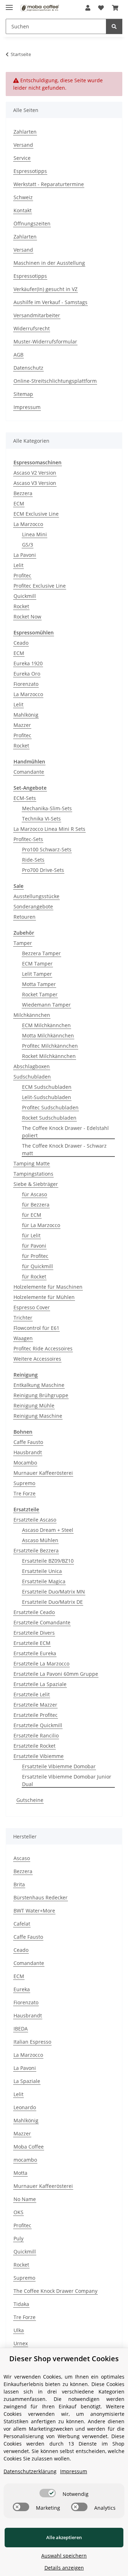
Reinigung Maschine (38, 1416)
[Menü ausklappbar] (9, 4)
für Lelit (31, 1235)
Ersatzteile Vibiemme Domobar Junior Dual (67, 1780)
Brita (19, 1884)
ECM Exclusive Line (36, 514)
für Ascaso (34, 1194)
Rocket (21, 606)
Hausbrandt (28, 1452)
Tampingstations (33, 1174)
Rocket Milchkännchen (49, 1056)
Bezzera (23, 493)
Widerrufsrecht (32, 328)
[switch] (48, 2493)
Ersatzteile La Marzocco (41, 1664)
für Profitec (35, 1256)
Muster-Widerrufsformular (45, 341)
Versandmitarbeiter (37, 315)
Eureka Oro (27, 674)
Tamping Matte (32, 1163)
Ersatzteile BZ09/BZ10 (48, 1561)
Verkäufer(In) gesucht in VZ (46, 289)
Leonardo (25, 2107)
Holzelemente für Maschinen (48, 1287)
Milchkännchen (32, 1015)
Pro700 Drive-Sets (43, 870)
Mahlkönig (26, 715)
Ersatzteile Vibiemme (39, 1756)
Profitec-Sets (28, 839)
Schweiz (23, 197)
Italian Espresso (32, 2042)
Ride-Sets (33, 860)
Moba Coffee (29, 2147)
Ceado (21, 643)
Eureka (22, 1989)
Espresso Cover (32, 1307)
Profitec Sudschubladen (50, 1107)
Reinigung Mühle (34, 1405)
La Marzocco (28, 524)
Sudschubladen (32, 1077)
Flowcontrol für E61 (36, 1328)
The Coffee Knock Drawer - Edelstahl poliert (65, 1132)
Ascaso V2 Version (35, 473)
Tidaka (21, 2304)
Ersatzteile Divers (34, 1633)
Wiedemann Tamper (46, 1005)
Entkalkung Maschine (39, 1385)
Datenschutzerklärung (30, 2471)
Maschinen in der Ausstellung (49, 263)
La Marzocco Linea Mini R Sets (49, 829)
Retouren (25, 917)
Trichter (23, 1318)
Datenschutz (28, 368)
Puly (18, 2238)
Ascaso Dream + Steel (48, 1530)
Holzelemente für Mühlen (44, 1297)
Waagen (23, 1338)
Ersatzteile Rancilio (36, 1735)
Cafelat (22, 1924)
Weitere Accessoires (37, 1359)
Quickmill (25, 596)
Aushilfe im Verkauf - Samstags (50, 302)
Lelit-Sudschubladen (47, 1097)
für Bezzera (36, 1205)
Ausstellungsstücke (36, 896)
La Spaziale (27, 2081)
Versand (23, 145)
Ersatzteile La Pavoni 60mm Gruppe (56, 1674)
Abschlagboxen (32, 1066)
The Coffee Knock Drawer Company (55, 2291)
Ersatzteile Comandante (42, 1622)
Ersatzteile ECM (32, 1643)
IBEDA (21, 2029)
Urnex (21, 2343)
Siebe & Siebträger (36, 1184)
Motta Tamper (39, 984)
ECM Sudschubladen (47, 1087)
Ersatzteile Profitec (36, 1715)
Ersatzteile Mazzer (35, 1705)
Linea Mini (34, 534)
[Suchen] (114, 26)
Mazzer (22, 725)
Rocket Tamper (40, 994)
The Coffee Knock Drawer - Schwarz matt (64, 1149)
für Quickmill (38, 1266)
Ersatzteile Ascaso (35, 1520)
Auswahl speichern (64, 2556)
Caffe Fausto (28, 1442)
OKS (18, 2212)
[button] (88, 8)
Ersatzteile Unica (42, 1571)
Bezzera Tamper (41, 953)
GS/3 (28, 545)
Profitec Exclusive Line (40, 586)
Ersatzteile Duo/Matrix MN (54, 1592)
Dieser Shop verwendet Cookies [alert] (64, 2359)
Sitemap (23, 394)
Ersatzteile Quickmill (38, 1725)
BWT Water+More (34, 1911)
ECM (19, 503)
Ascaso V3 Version (35, 483)
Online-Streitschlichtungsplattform (55, 381)
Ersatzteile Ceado (34, 1612)
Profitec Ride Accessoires (43, 1348)
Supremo (24, 1483)
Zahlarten (25, 132)
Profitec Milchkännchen (50, 1046)
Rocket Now (27, 617)
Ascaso (22, 1858)
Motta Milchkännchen (48, 1035)
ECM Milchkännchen (46, 1025)
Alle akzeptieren (64, 2537)
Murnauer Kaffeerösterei (43, 1473)
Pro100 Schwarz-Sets (47, 849)
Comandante (29, 772)
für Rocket (34, 1276)
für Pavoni (34, 1246)
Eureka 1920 (28, 663)
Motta (20, 2173)
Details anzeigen (64, 2568)
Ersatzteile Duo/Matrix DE (52, 1602)
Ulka (19, 2330)
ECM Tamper (37, 964)
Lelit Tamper (37, 974)
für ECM (32, 1215)
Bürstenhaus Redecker (41, 1897)
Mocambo (25, 1463)
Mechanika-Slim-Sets (47, 808)
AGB (18, 355)
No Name (25, 2199)
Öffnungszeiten (32, 223)
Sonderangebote (33, 906)
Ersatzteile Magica (44, 1581)
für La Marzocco (41, 1225)
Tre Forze (25, 1493)
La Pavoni (25, 555)
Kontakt (23, 210)
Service (22, 158)
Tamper (23, 943)
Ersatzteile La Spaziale (40, 1684)
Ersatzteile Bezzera (36, 1550)
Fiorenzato (26, 684)
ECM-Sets (25, 798)
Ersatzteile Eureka (35, 1653)
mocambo (25, 2160)
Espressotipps (30, 171)
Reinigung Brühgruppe (41, 1395)
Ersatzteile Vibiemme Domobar (59, 1766)
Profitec (22, 575)
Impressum (27, 407)
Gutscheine (30, 1800)
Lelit (18, 565)
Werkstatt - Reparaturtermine (49, 184)
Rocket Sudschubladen (49, 1118)
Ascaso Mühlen (40, 1540)
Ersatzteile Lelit (32, 1694)
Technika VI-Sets (41, 819)
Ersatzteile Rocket (34, 1746)
